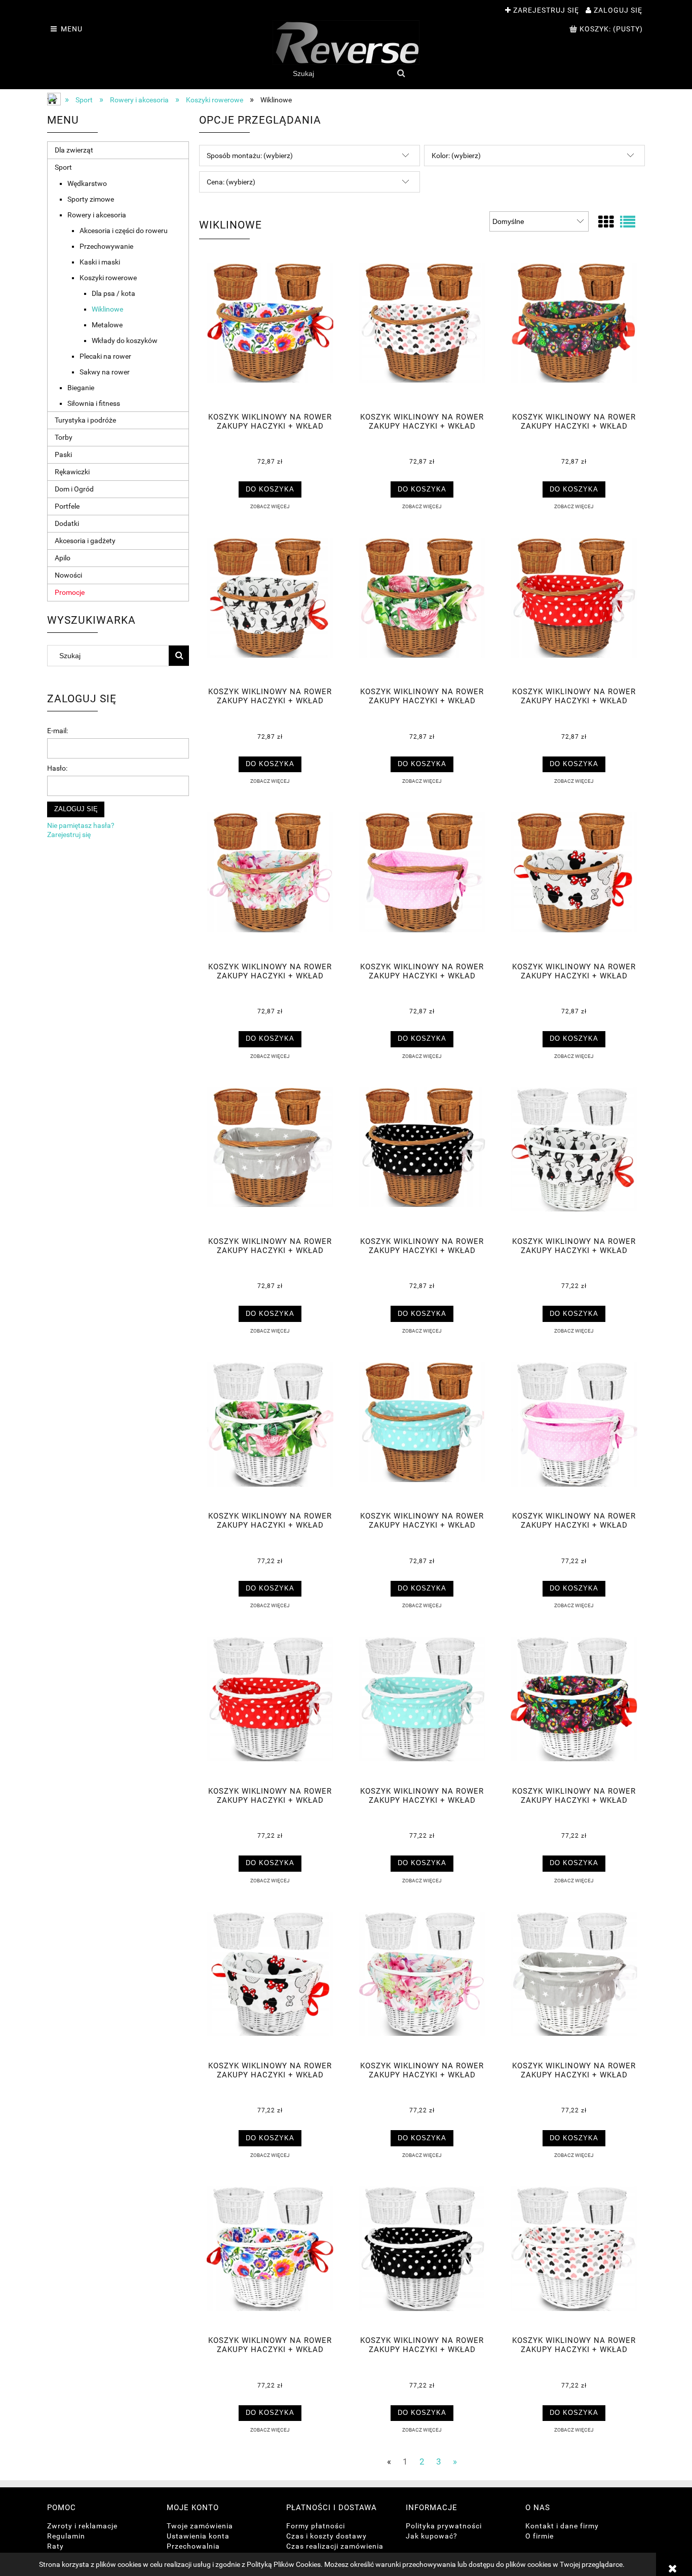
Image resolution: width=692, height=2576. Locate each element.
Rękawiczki (72, 472)
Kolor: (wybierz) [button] (456, 156)
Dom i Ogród (74, 489)
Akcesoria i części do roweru (124, 231)
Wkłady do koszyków (125, 340)
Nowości (68, 575)
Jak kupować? (432, 2536)
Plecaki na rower (105, 356)
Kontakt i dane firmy (562, 2526)
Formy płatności (316, 2526)
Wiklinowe (107, 309)
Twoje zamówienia (200, 2526)
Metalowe (107, 325)
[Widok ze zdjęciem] (606, 222)
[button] (270, 506)
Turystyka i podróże (85, 420)
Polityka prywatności (444, 2526)
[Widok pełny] (628, 222)
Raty (55, 2546)
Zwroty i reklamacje (82, 2526)
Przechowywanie (106, 246)
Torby (64, 437)
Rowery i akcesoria (97, 215)
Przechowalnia (193, 2546)
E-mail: (57, 731)
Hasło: (57, 768)
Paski (63, 454)
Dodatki (67, 523)
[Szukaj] (401, 73)
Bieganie (81, 388)
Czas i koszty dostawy (326, 2536)
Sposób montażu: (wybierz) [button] (250, 156)
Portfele (67, 506)
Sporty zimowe (91, 199)
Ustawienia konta (198, 2536)
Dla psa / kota (113, 293)
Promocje (70, 592)
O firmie (540, 2536)
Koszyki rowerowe (108, 278)
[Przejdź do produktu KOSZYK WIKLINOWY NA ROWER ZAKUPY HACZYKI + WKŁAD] (270, 334)
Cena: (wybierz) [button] (231, 182)
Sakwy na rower (105, 372)
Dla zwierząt (74, 150)
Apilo (63, 558)
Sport (63, 167)
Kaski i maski (100, 262)
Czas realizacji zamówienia (335, 2546)
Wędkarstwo (87, 183)
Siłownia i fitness (94, 403)
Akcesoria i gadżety (85, 541)
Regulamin (66, 2536)
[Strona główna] (346, 43)
